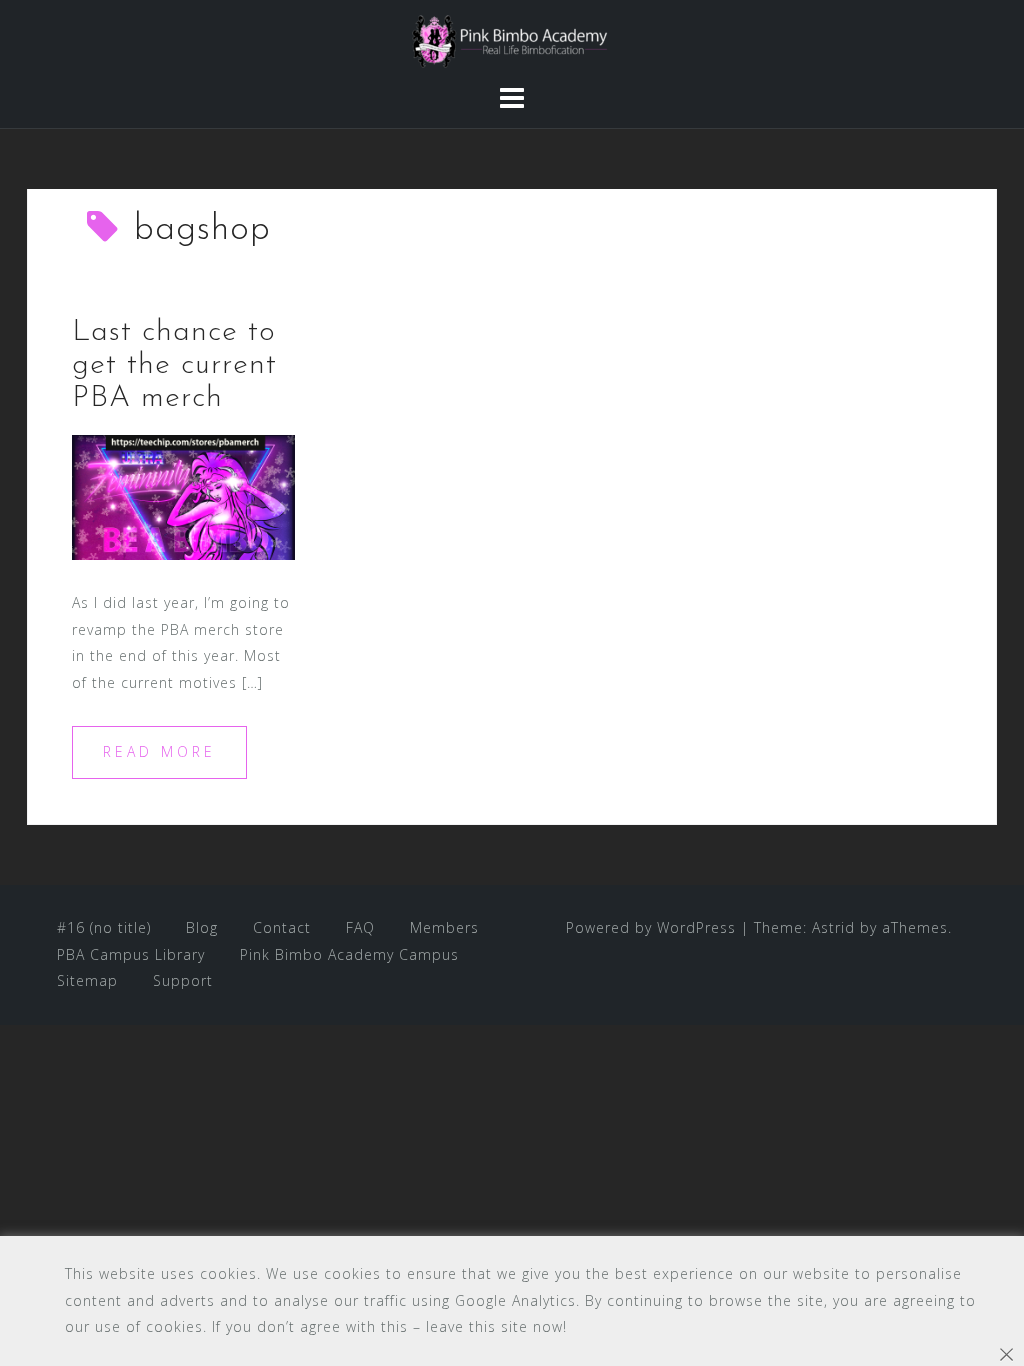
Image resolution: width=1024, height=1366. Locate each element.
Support (183, 980)
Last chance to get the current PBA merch (174, 365)
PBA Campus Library (131, 954)
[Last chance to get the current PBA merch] (183, 495)
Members (444, 927)
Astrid (833, 927)
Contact (282, 927)
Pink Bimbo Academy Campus (349, 954)
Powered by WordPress (651, 927)
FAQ (360, 927)
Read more (159, 751)
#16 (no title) (104, 927)
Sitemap (87, 980)
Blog (202, 927)
